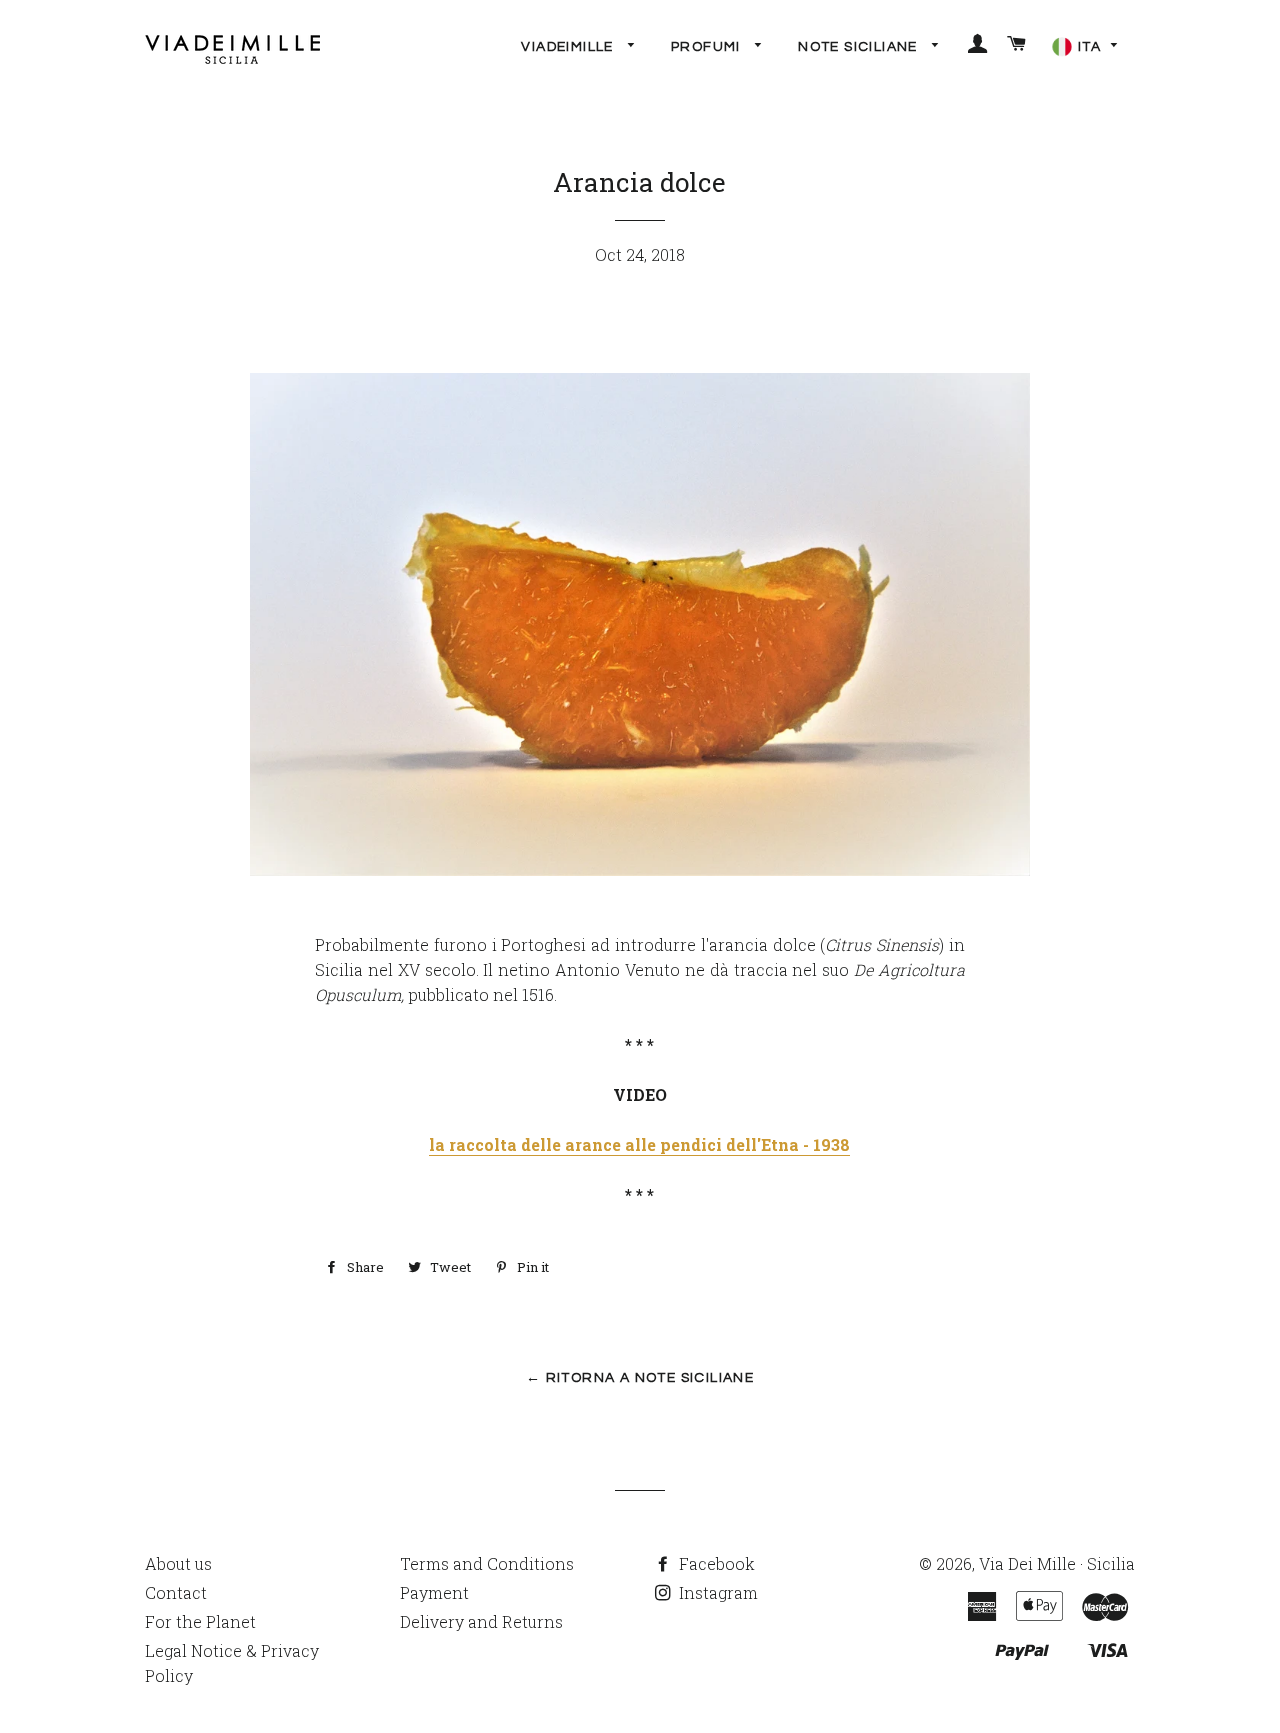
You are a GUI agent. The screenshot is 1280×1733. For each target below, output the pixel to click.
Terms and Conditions (487, 1563)
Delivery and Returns (481, 1621)
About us (178, 1563)
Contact (176, 1592)
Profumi (708, 47)
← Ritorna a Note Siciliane (640, 1378)
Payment (434, 1592)
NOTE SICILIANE (860, 47)
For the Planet (200, 1621)
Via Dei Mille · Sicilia (1057, 1563)
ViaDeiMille (569, 47)
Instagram (716, 1592)
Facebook (715, 1563)
